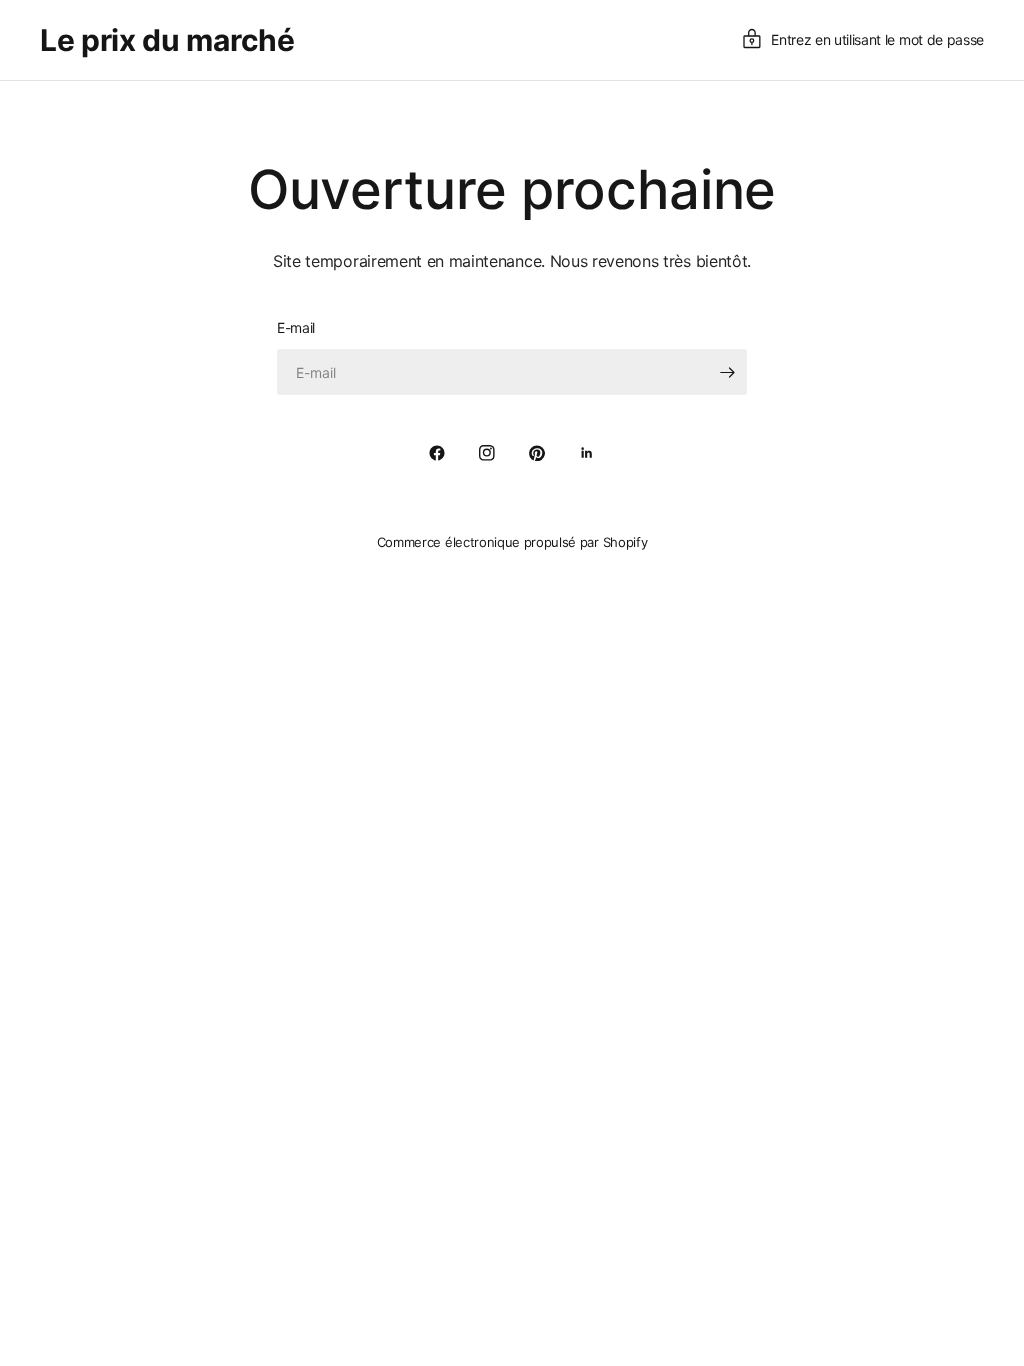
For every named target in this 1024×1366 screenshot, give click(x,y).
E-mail (296, 327)
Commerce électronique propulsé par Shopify (512, 542)
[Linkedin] (587, 453)
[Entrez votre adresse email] (727, 372)
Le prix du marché (167, 40)
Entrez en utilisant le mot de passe (877, 39)
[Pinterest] (537, 453)
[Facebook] (437, 453)
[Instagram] (487, 453)
